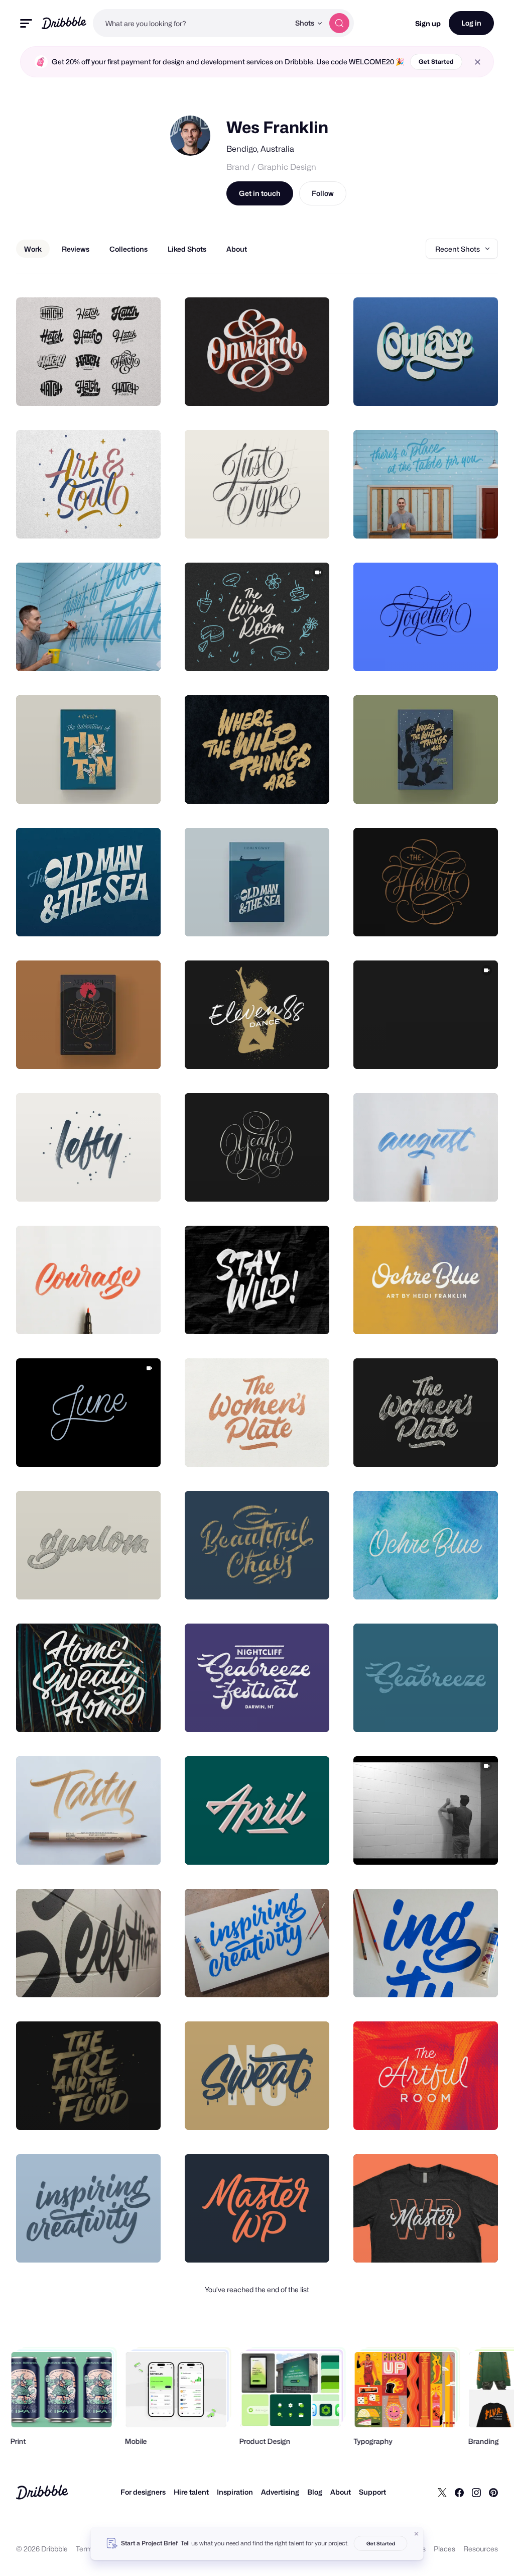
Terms (86, 2549)
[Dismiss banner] (417, 2534)
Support (372, 2492)
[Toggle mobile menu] (26, 23)
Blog (315, 2492)
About (341, 2492)
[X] (442, 2492)
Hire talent (191, 2492)
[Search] (339, 23)
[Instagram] (476, 2492)
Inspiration (235, 2492)
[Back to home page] (64, 23)
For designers (143, 2492)
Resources (481, 2549)
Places (444, 2549)
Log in (471, 23)
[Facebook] (459, 2492)
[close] (478, 62)
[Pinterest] (493, 2492)
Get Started (436, 62)
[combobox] (191, 23)
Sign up (428, 23)
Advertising (280, 2492)
